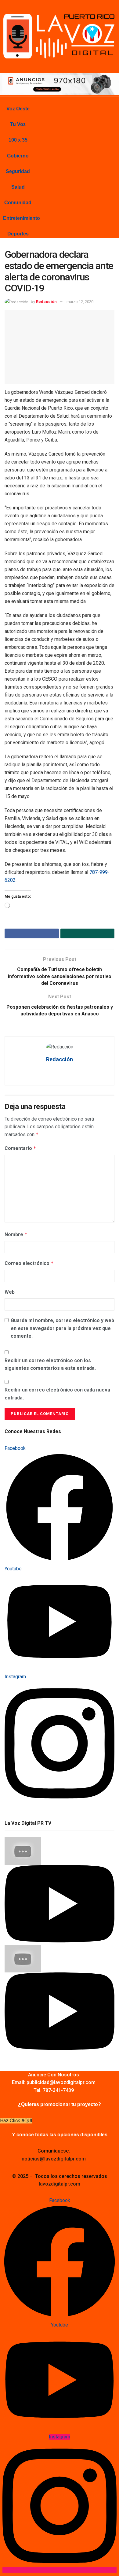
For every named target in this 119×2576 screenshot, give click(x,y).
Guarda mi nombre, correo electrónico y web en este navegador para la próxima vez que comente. (62, 1328)
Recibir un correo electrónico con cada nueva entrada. (57, 1394)
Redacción (46, 302)
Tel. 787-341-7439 (54, 2090)
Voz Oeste (18, 109)
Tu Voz (18, 124)
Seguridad (18, 171)
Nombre (16, 1234)
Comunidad (18, 203)
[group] (60, 1891)
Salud (18, 187)
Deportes (18, 234)
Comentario (20, 1148)
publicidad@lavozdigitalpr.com (61, 2082)
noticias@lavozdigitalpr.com (54, 2159)
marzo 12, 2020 (80, 302)
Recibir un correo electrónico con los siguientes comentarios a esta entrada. (50, 1364)
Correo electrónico (29, 1263)
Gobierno (18, 156)
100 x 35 (18, 140)
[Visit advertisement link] (60, 84)
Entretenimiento (22, 218)
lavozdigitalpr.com (60, 2184)
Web (10, 1292)
